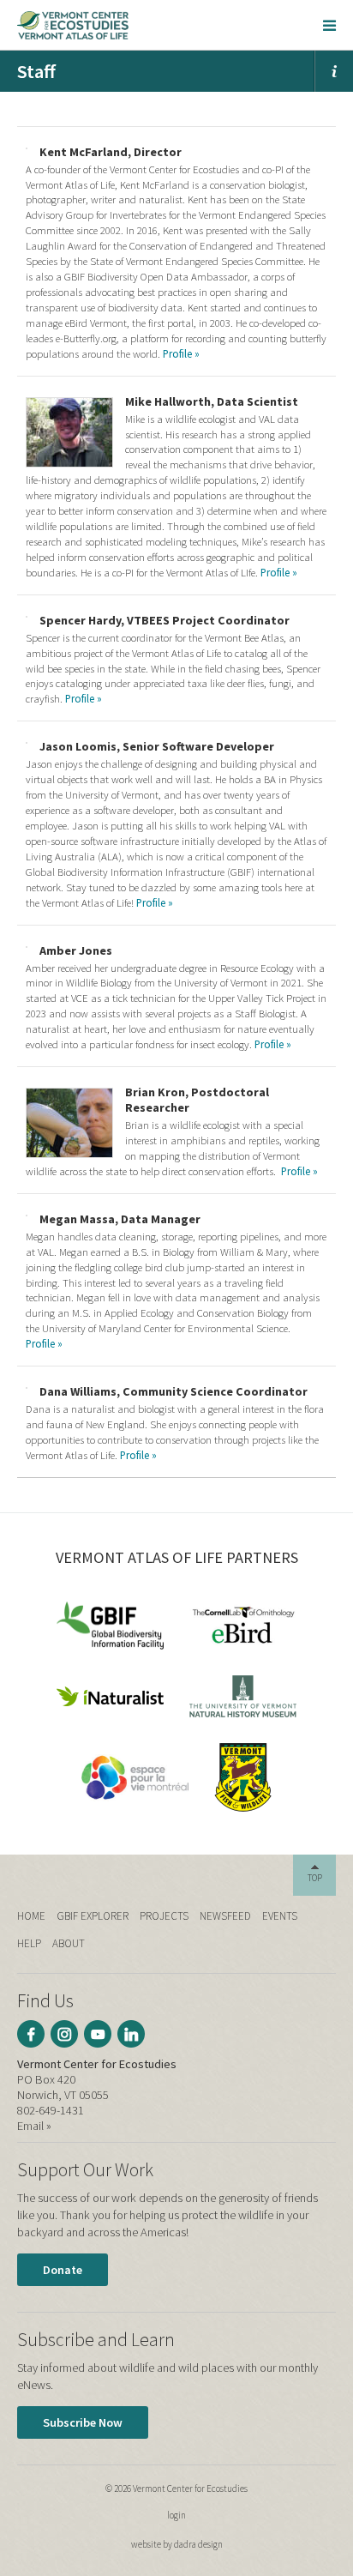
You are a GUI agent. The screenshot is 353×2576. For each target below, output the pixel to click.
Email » (34, 2126)
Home (31, 1916)
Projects (164, 1916)
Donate (63, 2270)
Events (280, 1916)
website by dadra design (177, 2544)
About (69, 1943)
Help (29, 1943)
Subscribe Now (83, 2422)
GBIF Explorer (93, 1916)
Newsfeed (225, 1916)
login (176, 2515)
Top (315, 1878)
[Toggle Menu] (329, 25)
